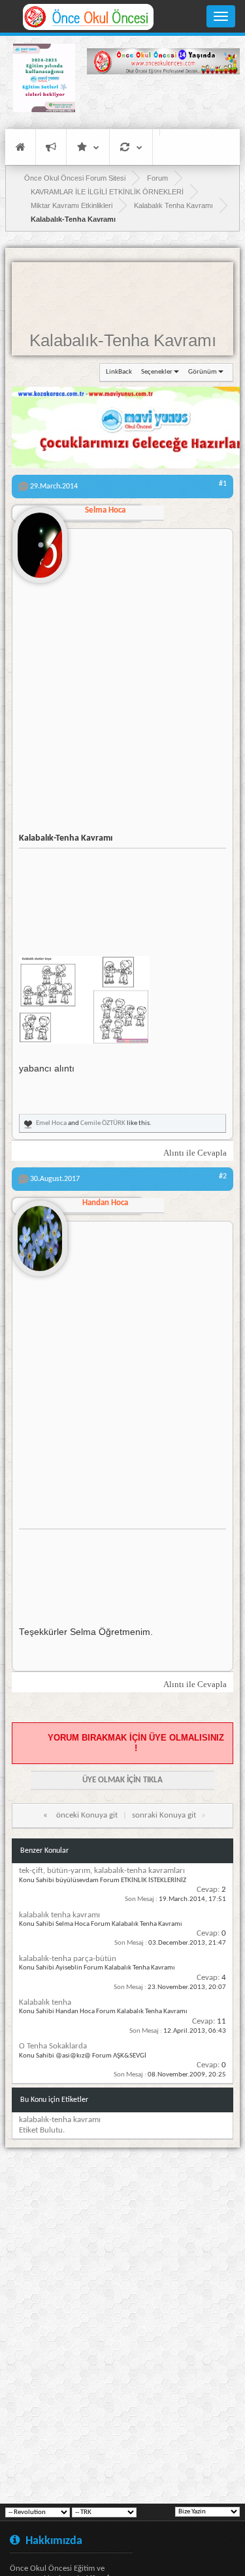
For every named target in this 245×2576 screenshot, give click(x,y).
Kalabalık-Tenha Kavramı (123, 340)
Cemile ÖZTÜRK (103, 1123)
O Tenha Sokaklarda (53, 2046)
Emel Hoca (51, 1123)
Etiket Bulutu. (42, 2130)
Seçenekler (157, 372)
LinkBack (119, 372)
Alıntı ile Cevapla (195, 1153)
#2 (223, 1176)
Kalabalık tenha (45, 2002)
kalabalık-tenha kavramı (60, 2120)
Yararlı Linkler (88, 147)
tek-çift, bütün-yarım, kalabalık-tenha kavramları (102, 1871)
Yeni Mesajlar (51, 147)
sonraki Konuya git (164, 1815)
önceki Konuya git (87, 1815)
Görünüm (203, 372)
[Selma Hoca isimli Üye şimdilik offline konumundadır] (40, 540)
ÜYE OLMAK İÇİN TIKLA (122, 1780)
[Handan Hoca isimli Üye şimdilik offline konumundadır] (40, 1233)
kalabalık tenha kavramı (59, 1915)
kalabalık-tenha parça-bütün (68, 1959)
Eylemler (131, 147)
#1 (223, 484)
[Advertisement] (163, 101)
